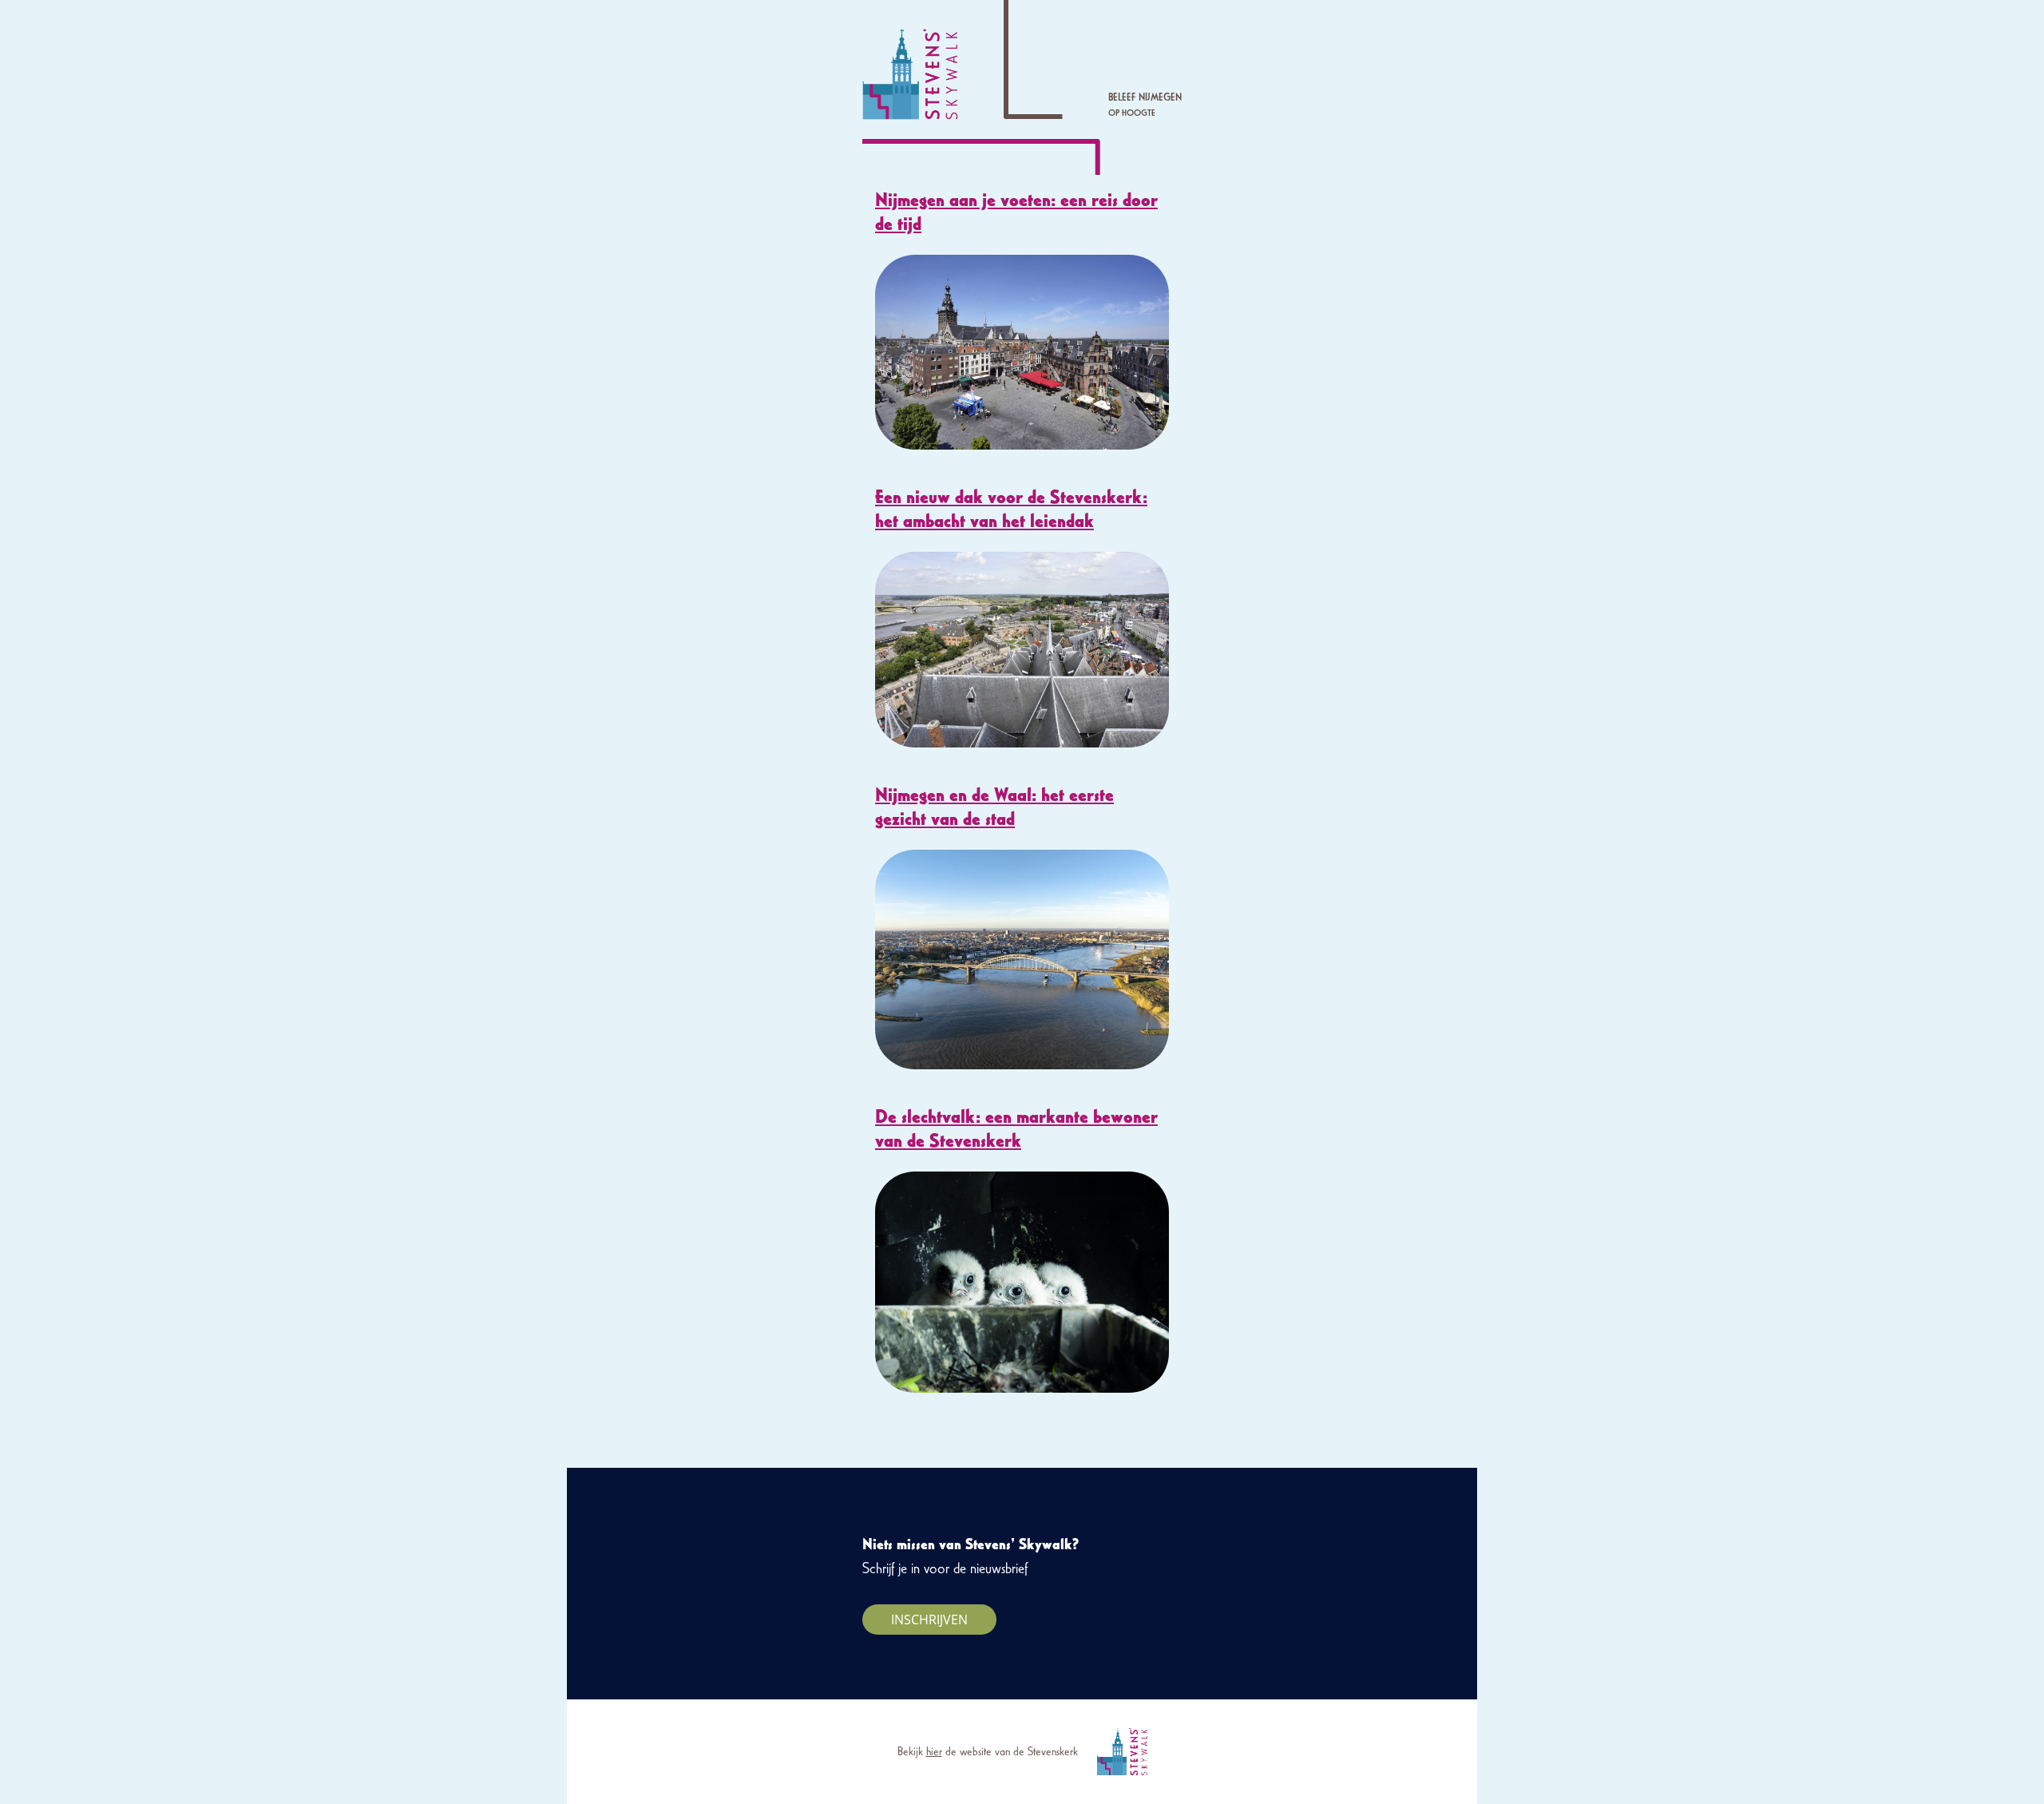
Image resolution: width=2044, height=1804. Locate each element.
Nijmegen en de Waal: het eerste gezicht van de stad (994, 806)
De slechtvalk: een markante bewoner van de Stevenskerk (1016, 1128)
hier (934, 1751)
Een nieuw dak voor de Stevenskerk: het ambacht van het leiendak (1011, 508)
